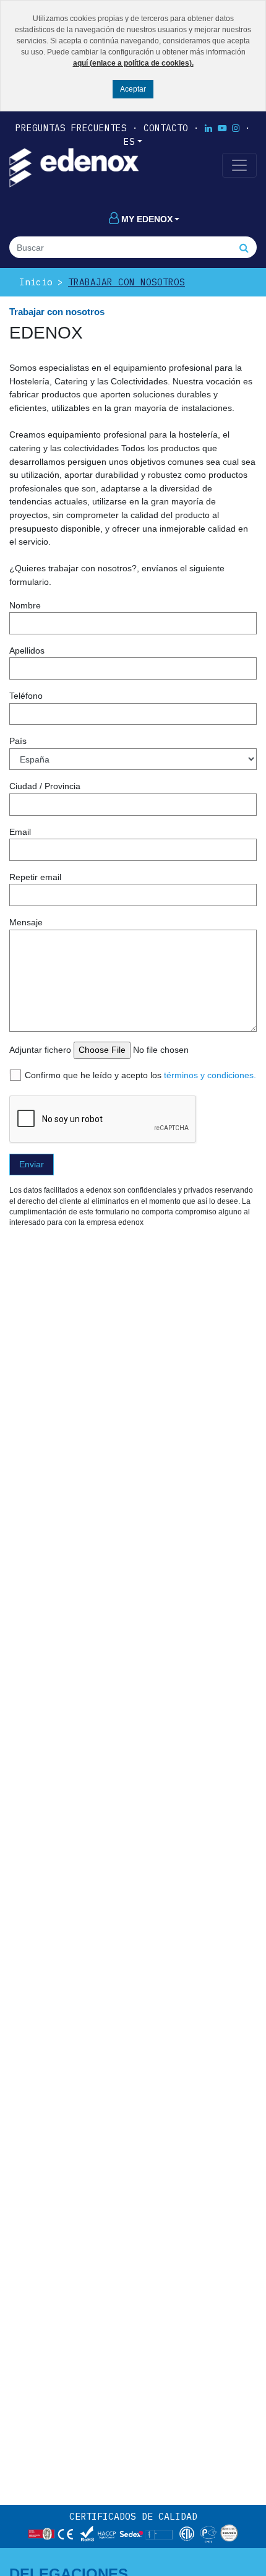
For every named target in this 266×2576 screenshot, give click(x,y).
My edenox (147, 219)
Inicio (36, 282)
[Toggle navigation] (239, 165)
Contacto (166, 128)
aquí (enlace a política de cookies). (133, 63)
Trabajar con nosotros (127, 282)
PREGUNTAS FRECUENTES (71, 128)
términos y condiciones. (210, 1075)
